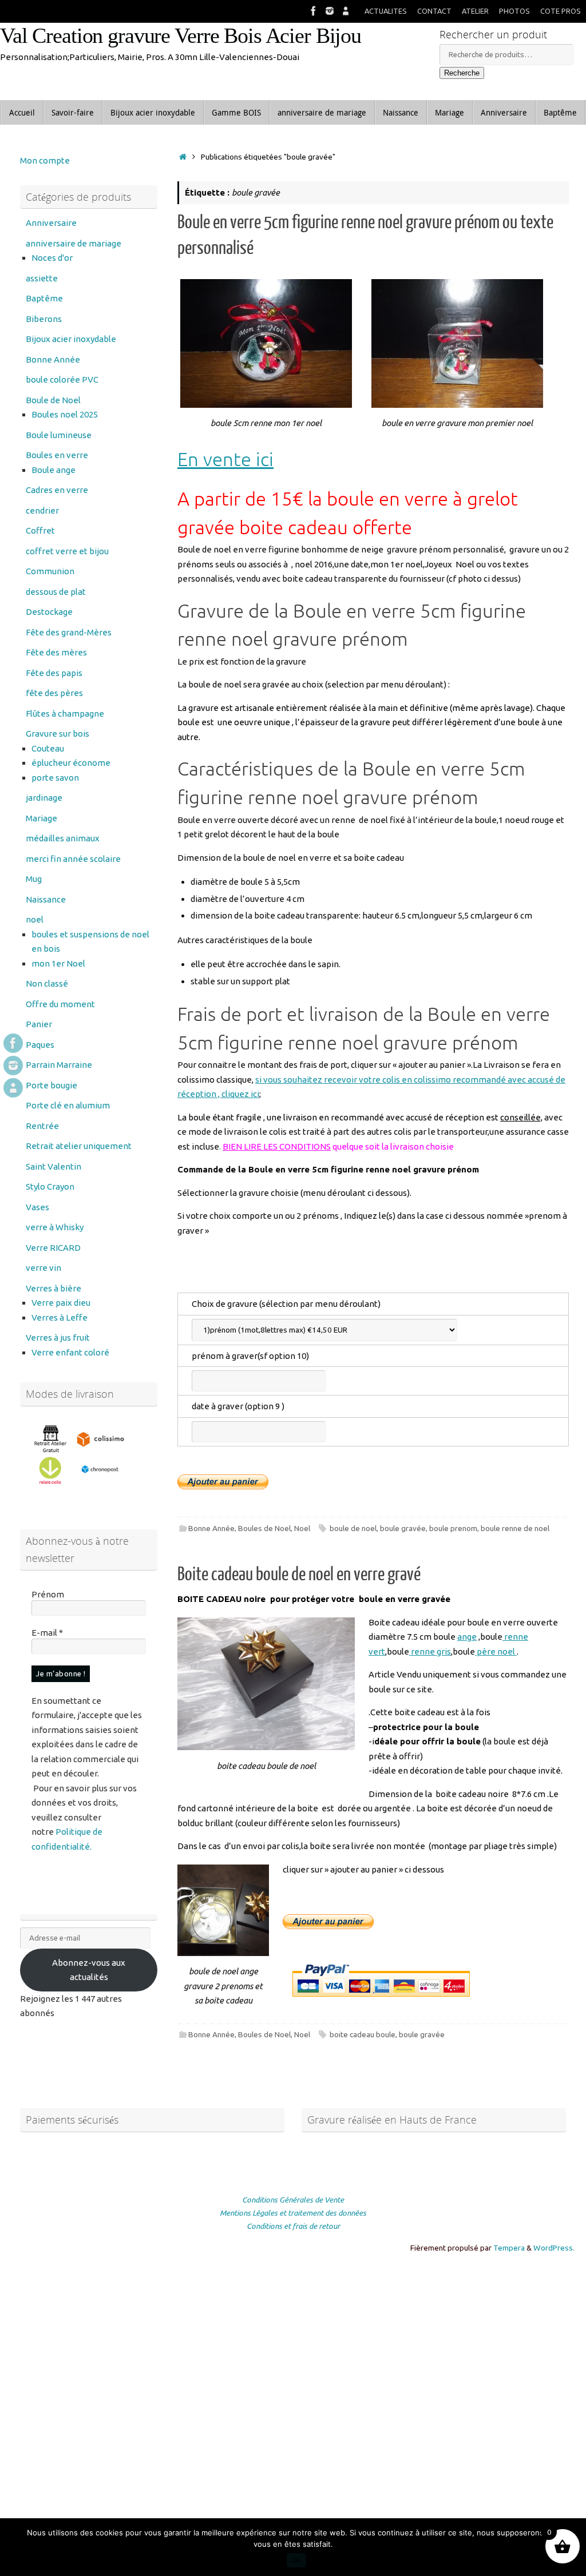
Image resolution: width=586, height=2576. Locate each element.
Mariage (41, 818)
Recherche (462, 73)
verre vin (43, 1268)
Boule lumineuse (59, 435)
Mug (34, 879)
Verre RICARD (53, 1248)
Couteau (48, 748)
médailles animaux (63, 838)
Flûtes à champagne (65, 713)
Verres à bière (54, 1288)
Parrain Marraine (59, 1065)
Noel (302, 1528)
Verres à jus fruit (58, 1337)
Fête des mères (56, 652)
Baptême (44, 298)
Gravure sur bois (58, 734)
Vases (37, 1207)
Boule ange (54, 470)
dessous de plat (56, 592)
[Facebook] (314, 11)
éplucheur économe (71, 763)
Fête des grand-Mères (69, 632)
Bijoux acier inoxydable (71, 339)
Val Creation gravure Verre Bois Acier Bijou (181, 36)
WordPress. (554, 2248)
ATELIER (475, 11)
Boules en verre (57, 455)
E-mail (47, 1633)
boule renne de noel (515, 1528)
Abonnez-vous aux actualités (89, 1970)
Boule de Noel (53, 400)
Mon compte (45, 160)
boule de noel (353, 1528)
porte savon (55, 778)
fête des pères (54, 693)
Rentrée (42, 1126)
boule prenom (453, 1528)
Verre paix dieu (61, 1303)
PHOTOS (514, 11)
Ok (296, 2560)
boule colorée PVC (62, 379)
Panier (39, 1024)
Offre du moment (60, 1004)
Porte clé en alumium (68, 1105)
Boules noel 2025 (65, 414)
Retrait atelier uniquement (79, 1146)
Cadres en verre (57, 490)
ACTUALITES (386, 11)
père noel (496, 1651)
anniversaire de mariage (74, 243)
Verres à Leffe (60, 1317)
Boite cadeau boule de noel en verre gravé (299, 1575)
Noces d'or (52, 258)
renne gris (430, 1651)
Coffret (40, 530)
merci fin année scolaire (73, 859)
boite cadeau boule (363, 2034)
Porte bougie (52, 1085)
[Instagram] (330, 11)
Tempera (509, 2248)
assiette (42, 278)
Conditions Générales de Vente (293, 2200)
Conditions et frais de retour (293, 2226)
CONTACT (434, 11)
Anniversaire (51, 223)
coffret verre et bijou (67, 551)
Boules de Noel (264, 1528)
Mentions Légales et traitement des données (293, 2213)
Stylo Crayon (50, 1186)
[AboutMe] (346, 11)
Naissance (46, 899)
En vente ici (225, 460)
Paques (40, 1045)
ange (467, 1637)
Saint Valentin (54, 1166)
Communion (50, 571)
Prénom (48, 1594)
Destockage (49, 612)
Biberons (44, 319)
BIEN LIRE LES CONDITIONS (277, 1146)
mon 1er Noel (58, 963)
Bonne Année (211, 1528)
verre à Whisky (55, 1227)
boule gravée (403, 1528)
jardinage (44, 798)
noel (35, 919)
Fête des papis (54, 673)
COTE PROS (561, 11)
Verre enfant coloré (70, 1352)
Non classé (47, 983)
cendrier (42, 510)
